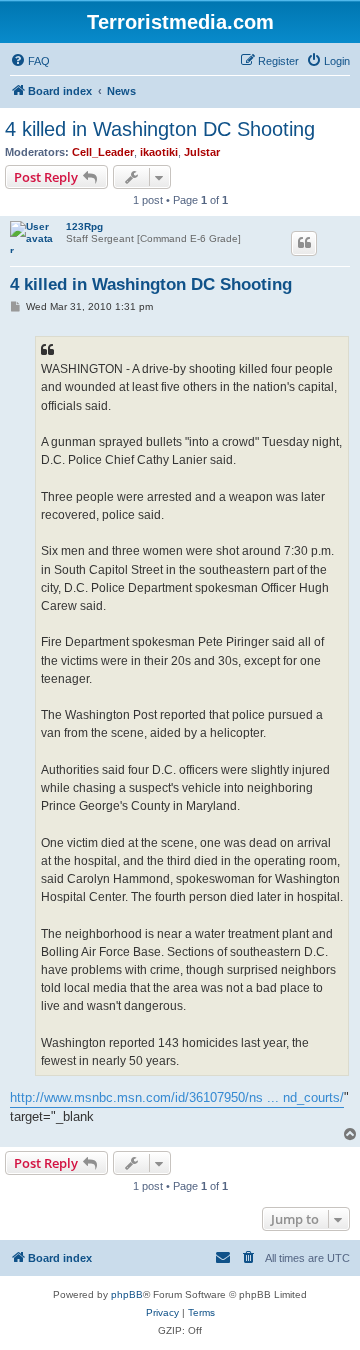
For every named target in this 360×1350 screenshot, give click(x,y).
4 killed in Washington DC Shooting (160, 129)
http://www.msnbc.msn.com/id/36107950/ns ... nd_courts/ (177, 1097)
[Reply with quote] (304, 243)
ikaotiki (159, 152)
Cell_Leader (103, 152)
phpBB (127, 1294)
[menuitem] (30, 61)
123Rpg (84, 226)
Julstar (202, 152)
